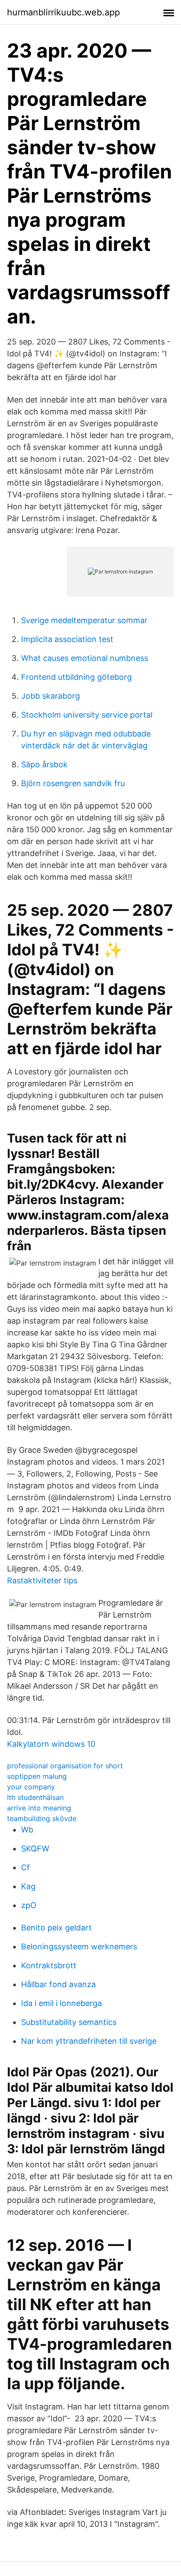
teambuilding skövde (42, 1818)
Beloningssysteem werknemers (79, 1947)
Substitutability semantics (69, 2022)
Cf (25, 1867)
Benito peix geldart (56, 1928)
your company (31, 1787)
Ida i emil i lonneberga (62, 2003)
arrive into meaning (39, 1808)
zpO (29, 1905)
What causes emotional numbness (85, 658)
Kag (28, 1886)
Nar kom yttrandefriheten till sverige (89, 2041)
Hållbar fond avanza (58, 1984)
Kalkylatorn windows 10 (51, 1744)
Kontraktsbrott (49, 1965)
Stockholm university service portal (87, 715)
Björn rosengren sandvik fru (73, 783)
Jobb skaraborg (51, 696)
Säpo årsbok (44, 764)
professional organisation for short (65, 1766)
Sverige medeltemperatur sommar (84, 620)
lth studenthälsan (35, 1797)
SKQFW (35, 1849)
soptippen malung (37, 1776)
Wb (27, 1830)
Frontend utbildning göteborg (76, 677)
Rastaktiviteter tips (42, 1580)
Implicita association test (67, 639)
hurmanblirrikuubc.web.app (63, 12)
